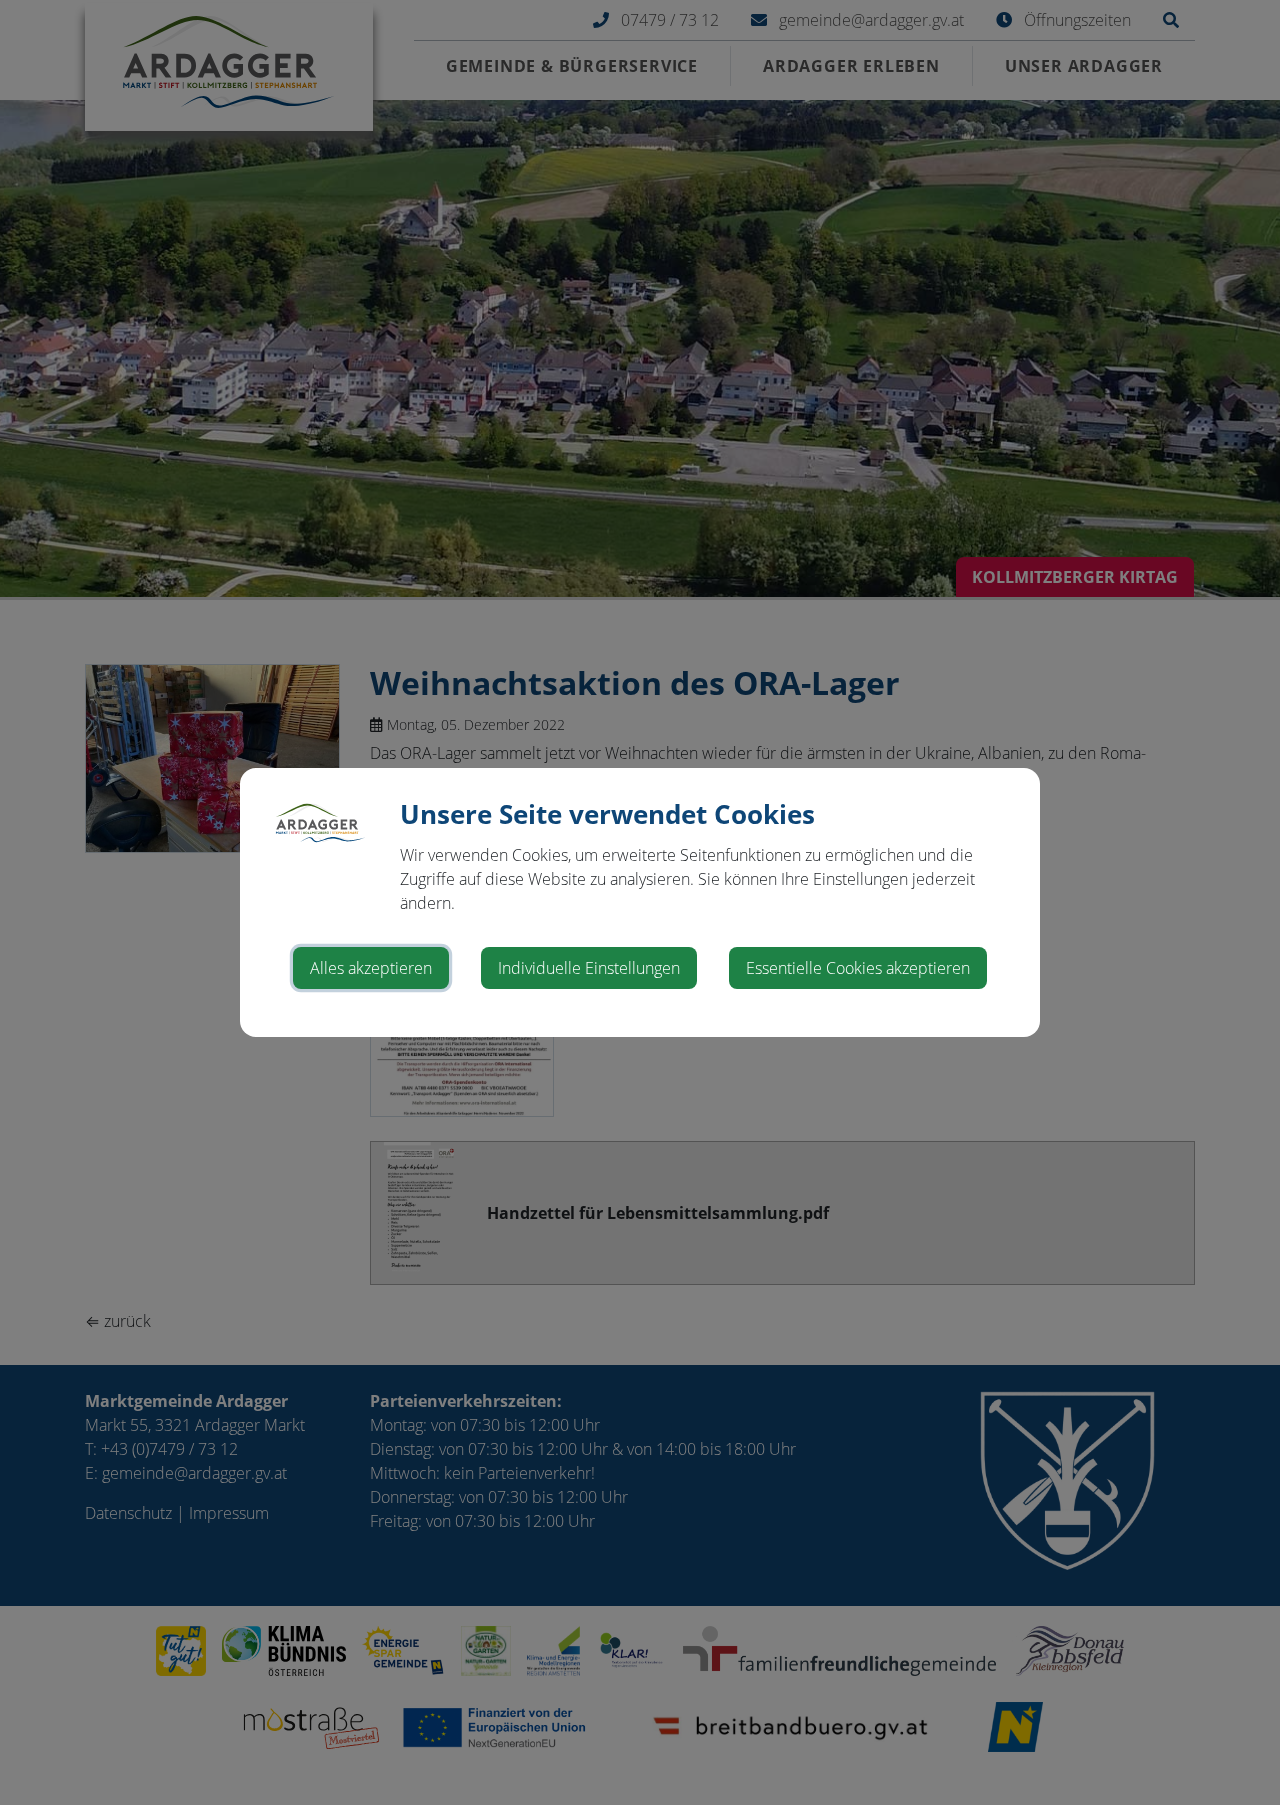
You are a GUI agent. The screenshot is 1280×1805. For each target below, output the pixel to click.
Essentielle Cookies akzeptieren (858, 968)
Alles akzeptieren (371, 968)
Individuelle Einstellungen (589, 968)
